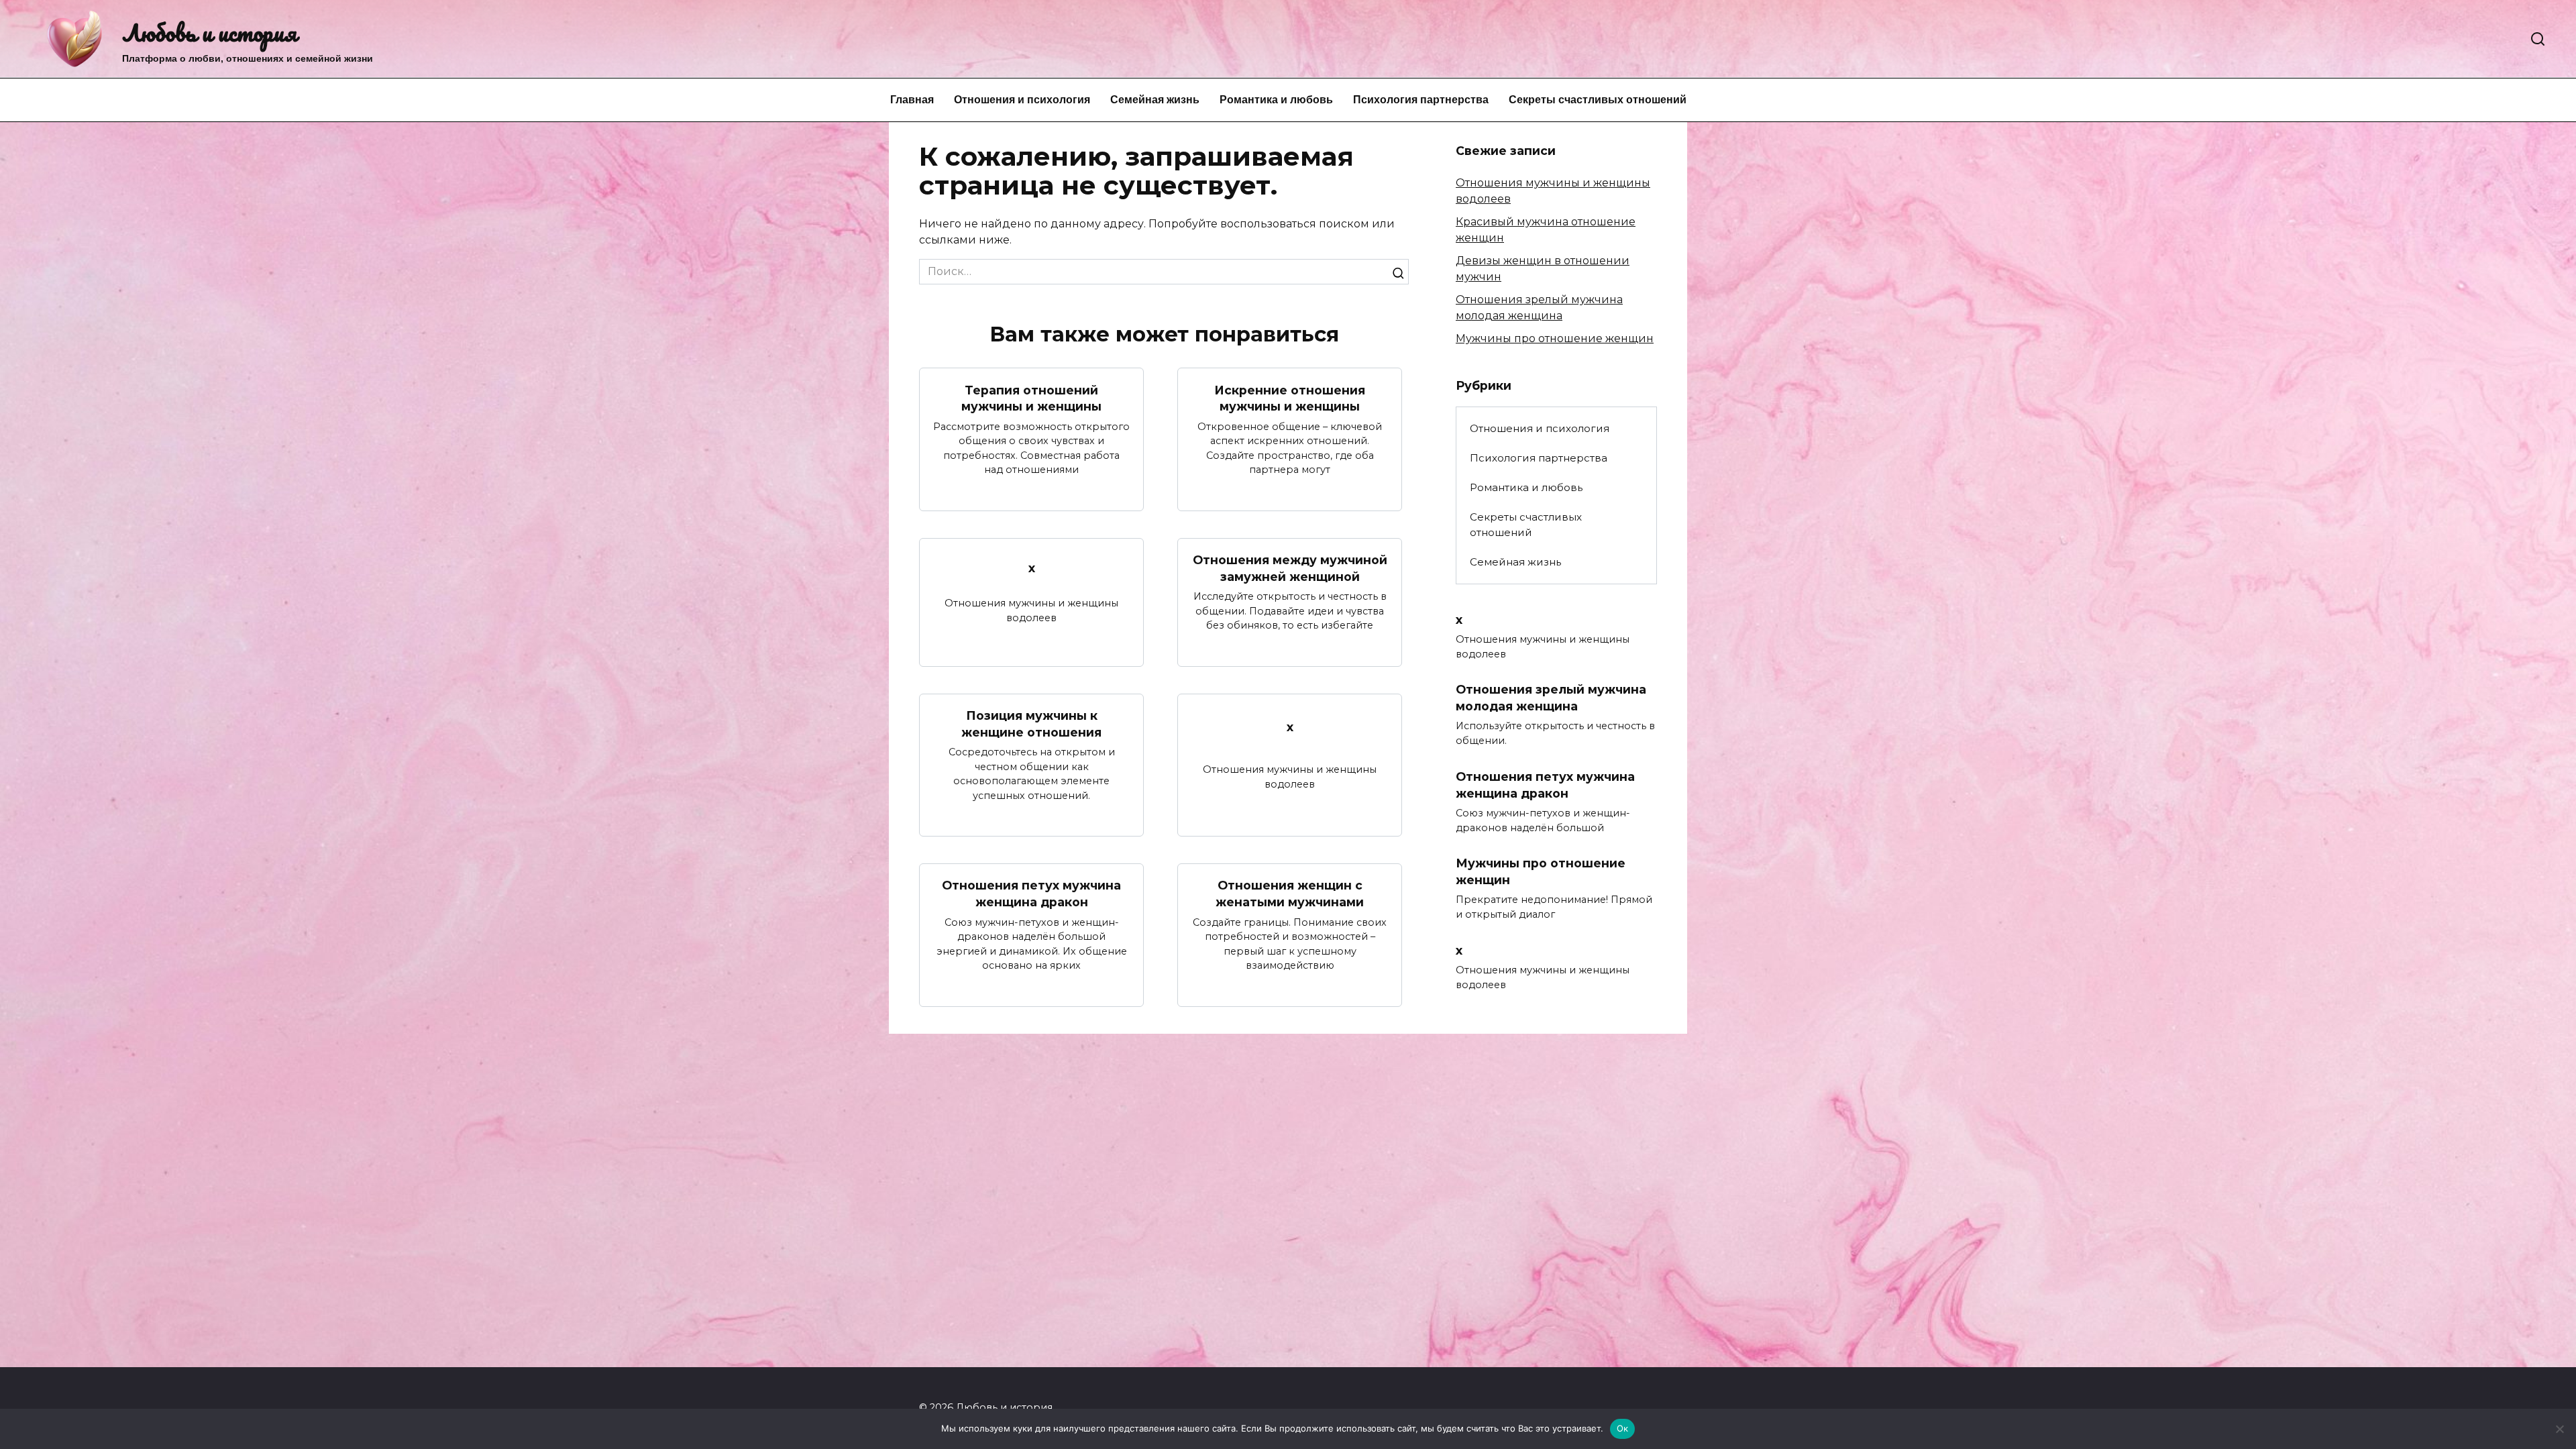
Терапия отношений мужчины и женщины (1031, 398)
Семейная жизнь (1155, 100)
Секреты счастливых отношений (1598, 100)
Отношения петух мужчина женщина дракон (1031, 894)
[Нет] (2559, 1429)
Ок (1623, 1428)
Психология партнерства (1421, 100)
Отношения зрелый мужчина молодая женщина (1551, 698)
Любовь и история (210, 32)
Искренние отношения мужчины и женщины (1290, 398)
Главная (912, 100)
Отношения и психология (1022, 100)
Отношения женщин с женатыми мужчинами (1290, 894)
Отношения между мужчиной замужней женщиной (1290, 568)
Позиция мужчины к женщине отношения (1031, 724)
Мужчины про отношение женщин (1555, 338)
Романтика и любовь (1276, 100)
